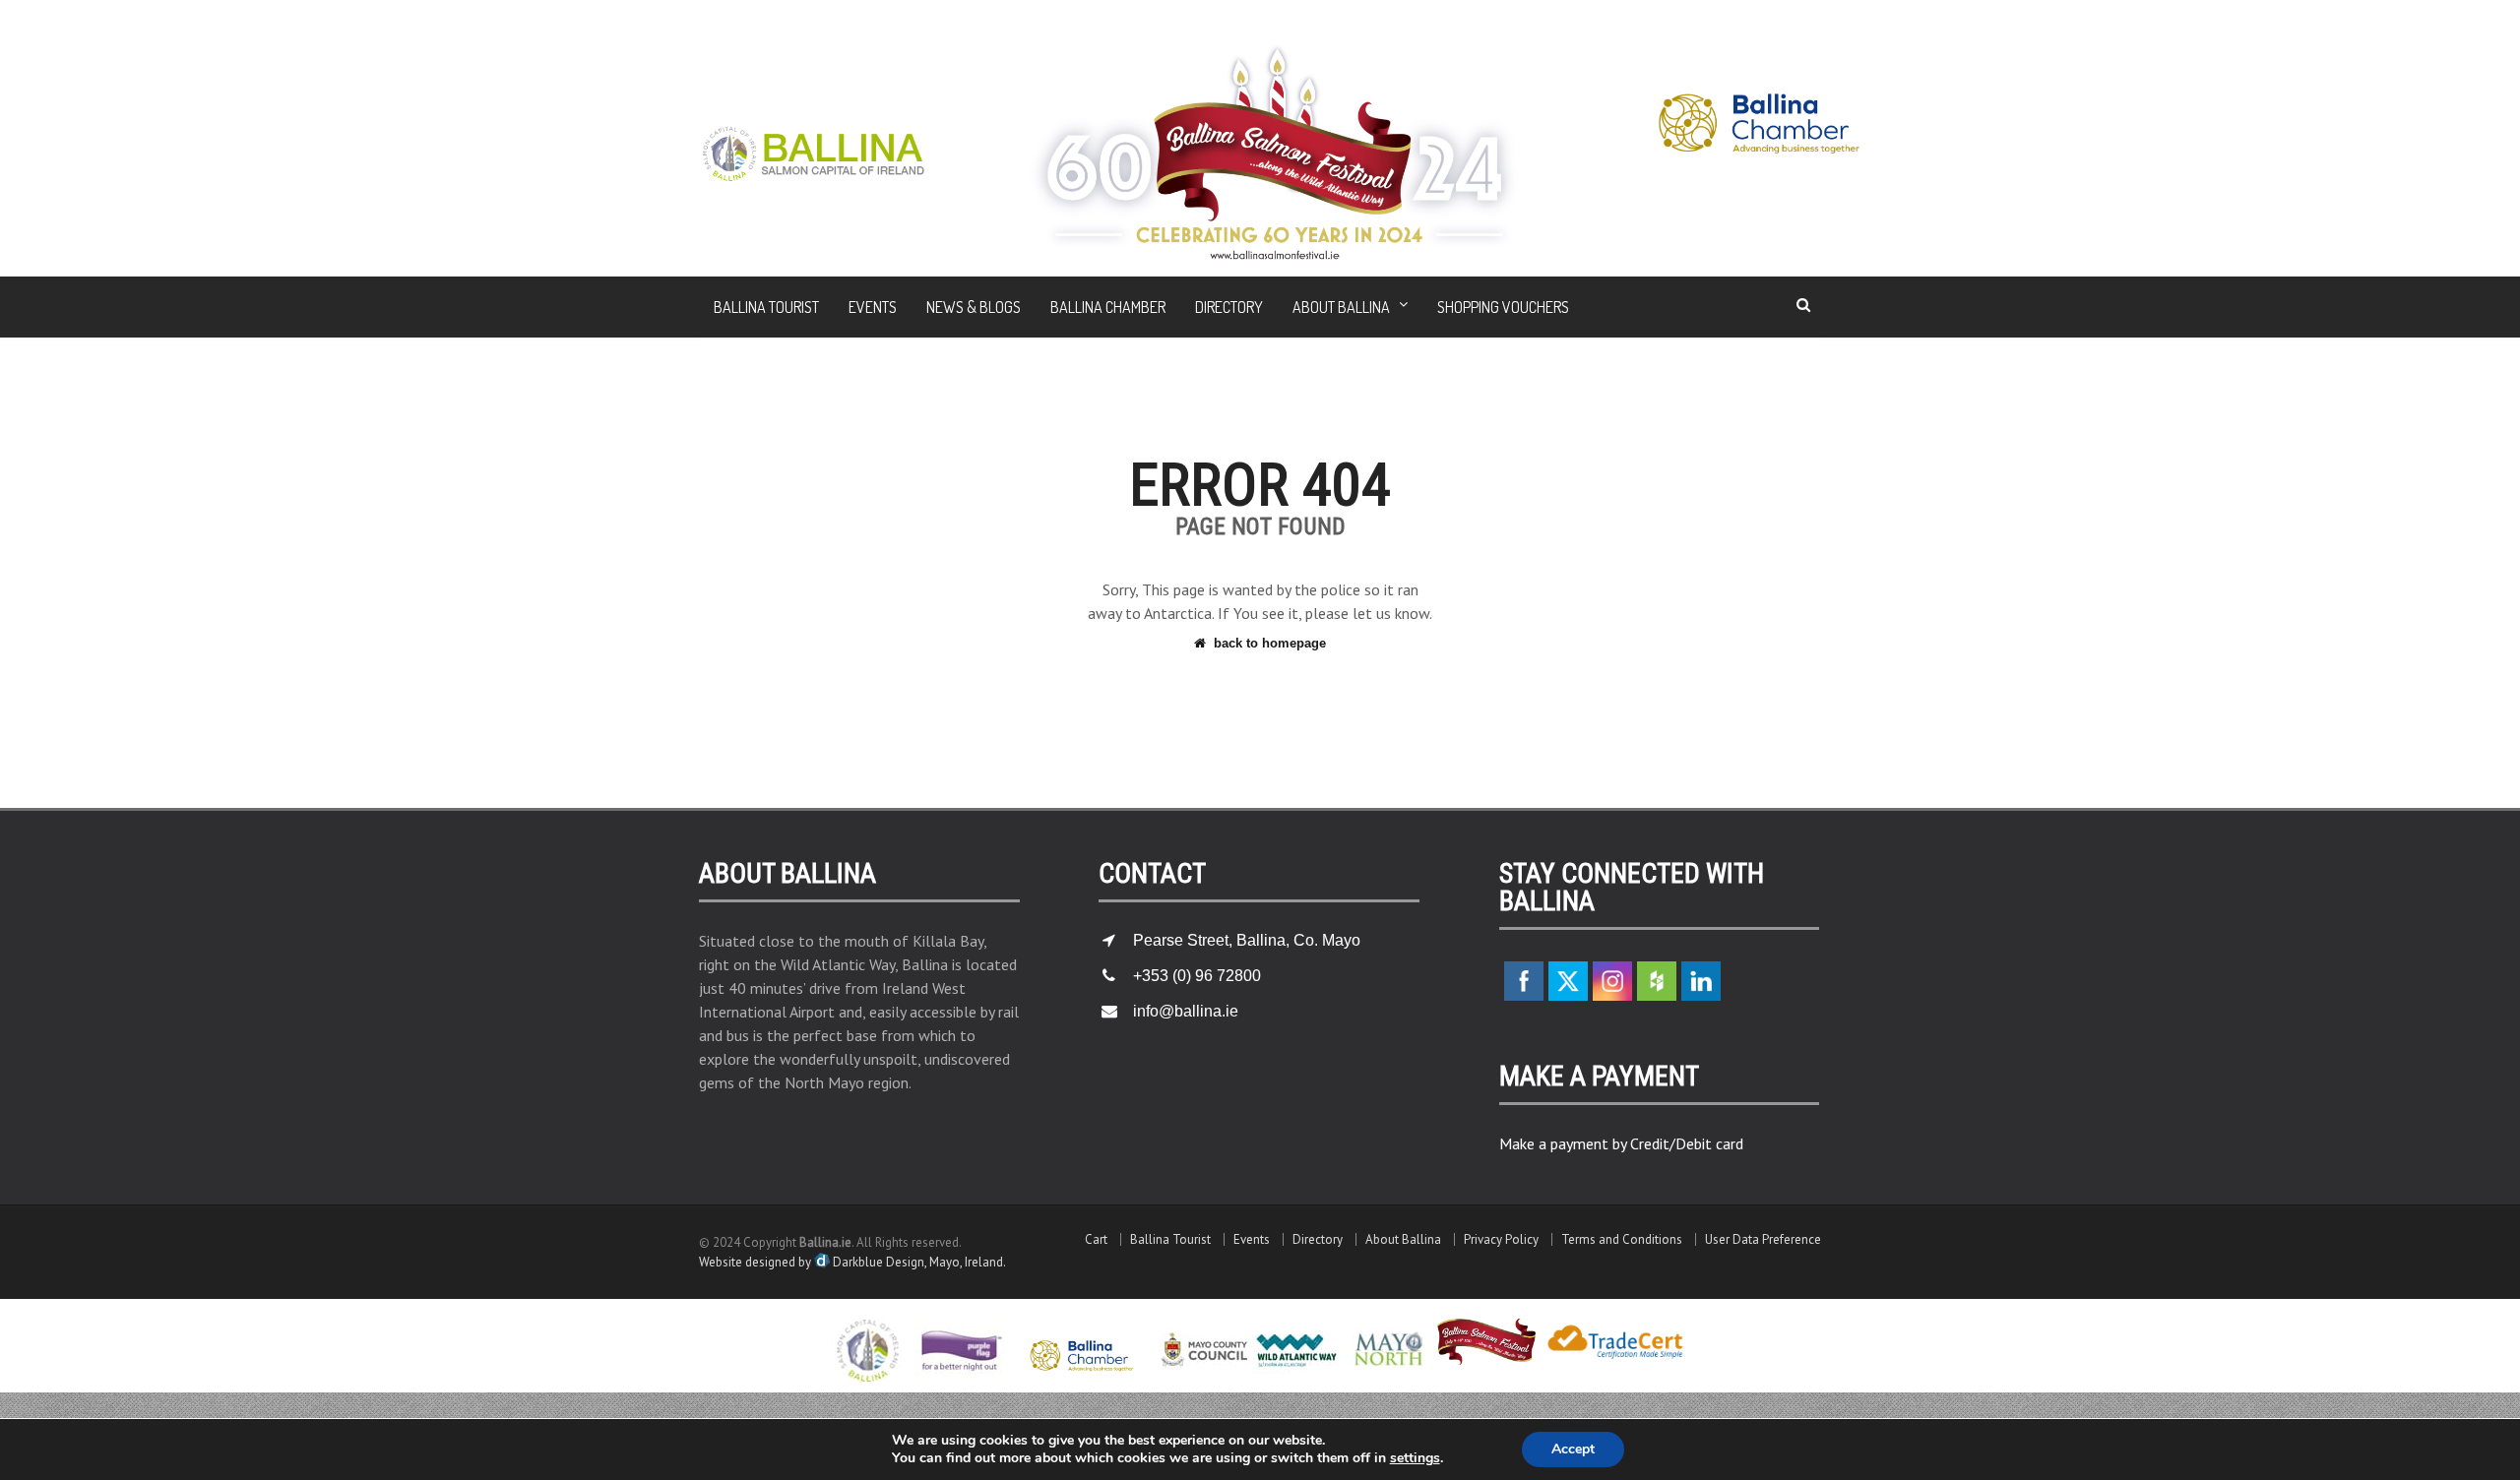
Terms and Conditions (1622, 1239)
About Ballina (1403, 1239)
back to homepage (1270, 643)
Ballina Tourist (766, 307)
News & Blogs (974, 307)
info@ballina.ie (1186, 1011)
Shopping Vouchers (1503, 307)
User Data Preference (1763, 1239)
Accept (1573, 1449)
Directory (1229, 307)
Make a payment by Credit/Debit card (1621, 1143)
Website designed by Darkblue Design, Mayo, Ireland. (852, 1262)
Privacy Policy (1501, 1239)
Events (873, 307)
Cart (1096, 1239)
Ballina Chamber (1108, 307)
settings (1415, 1458)
